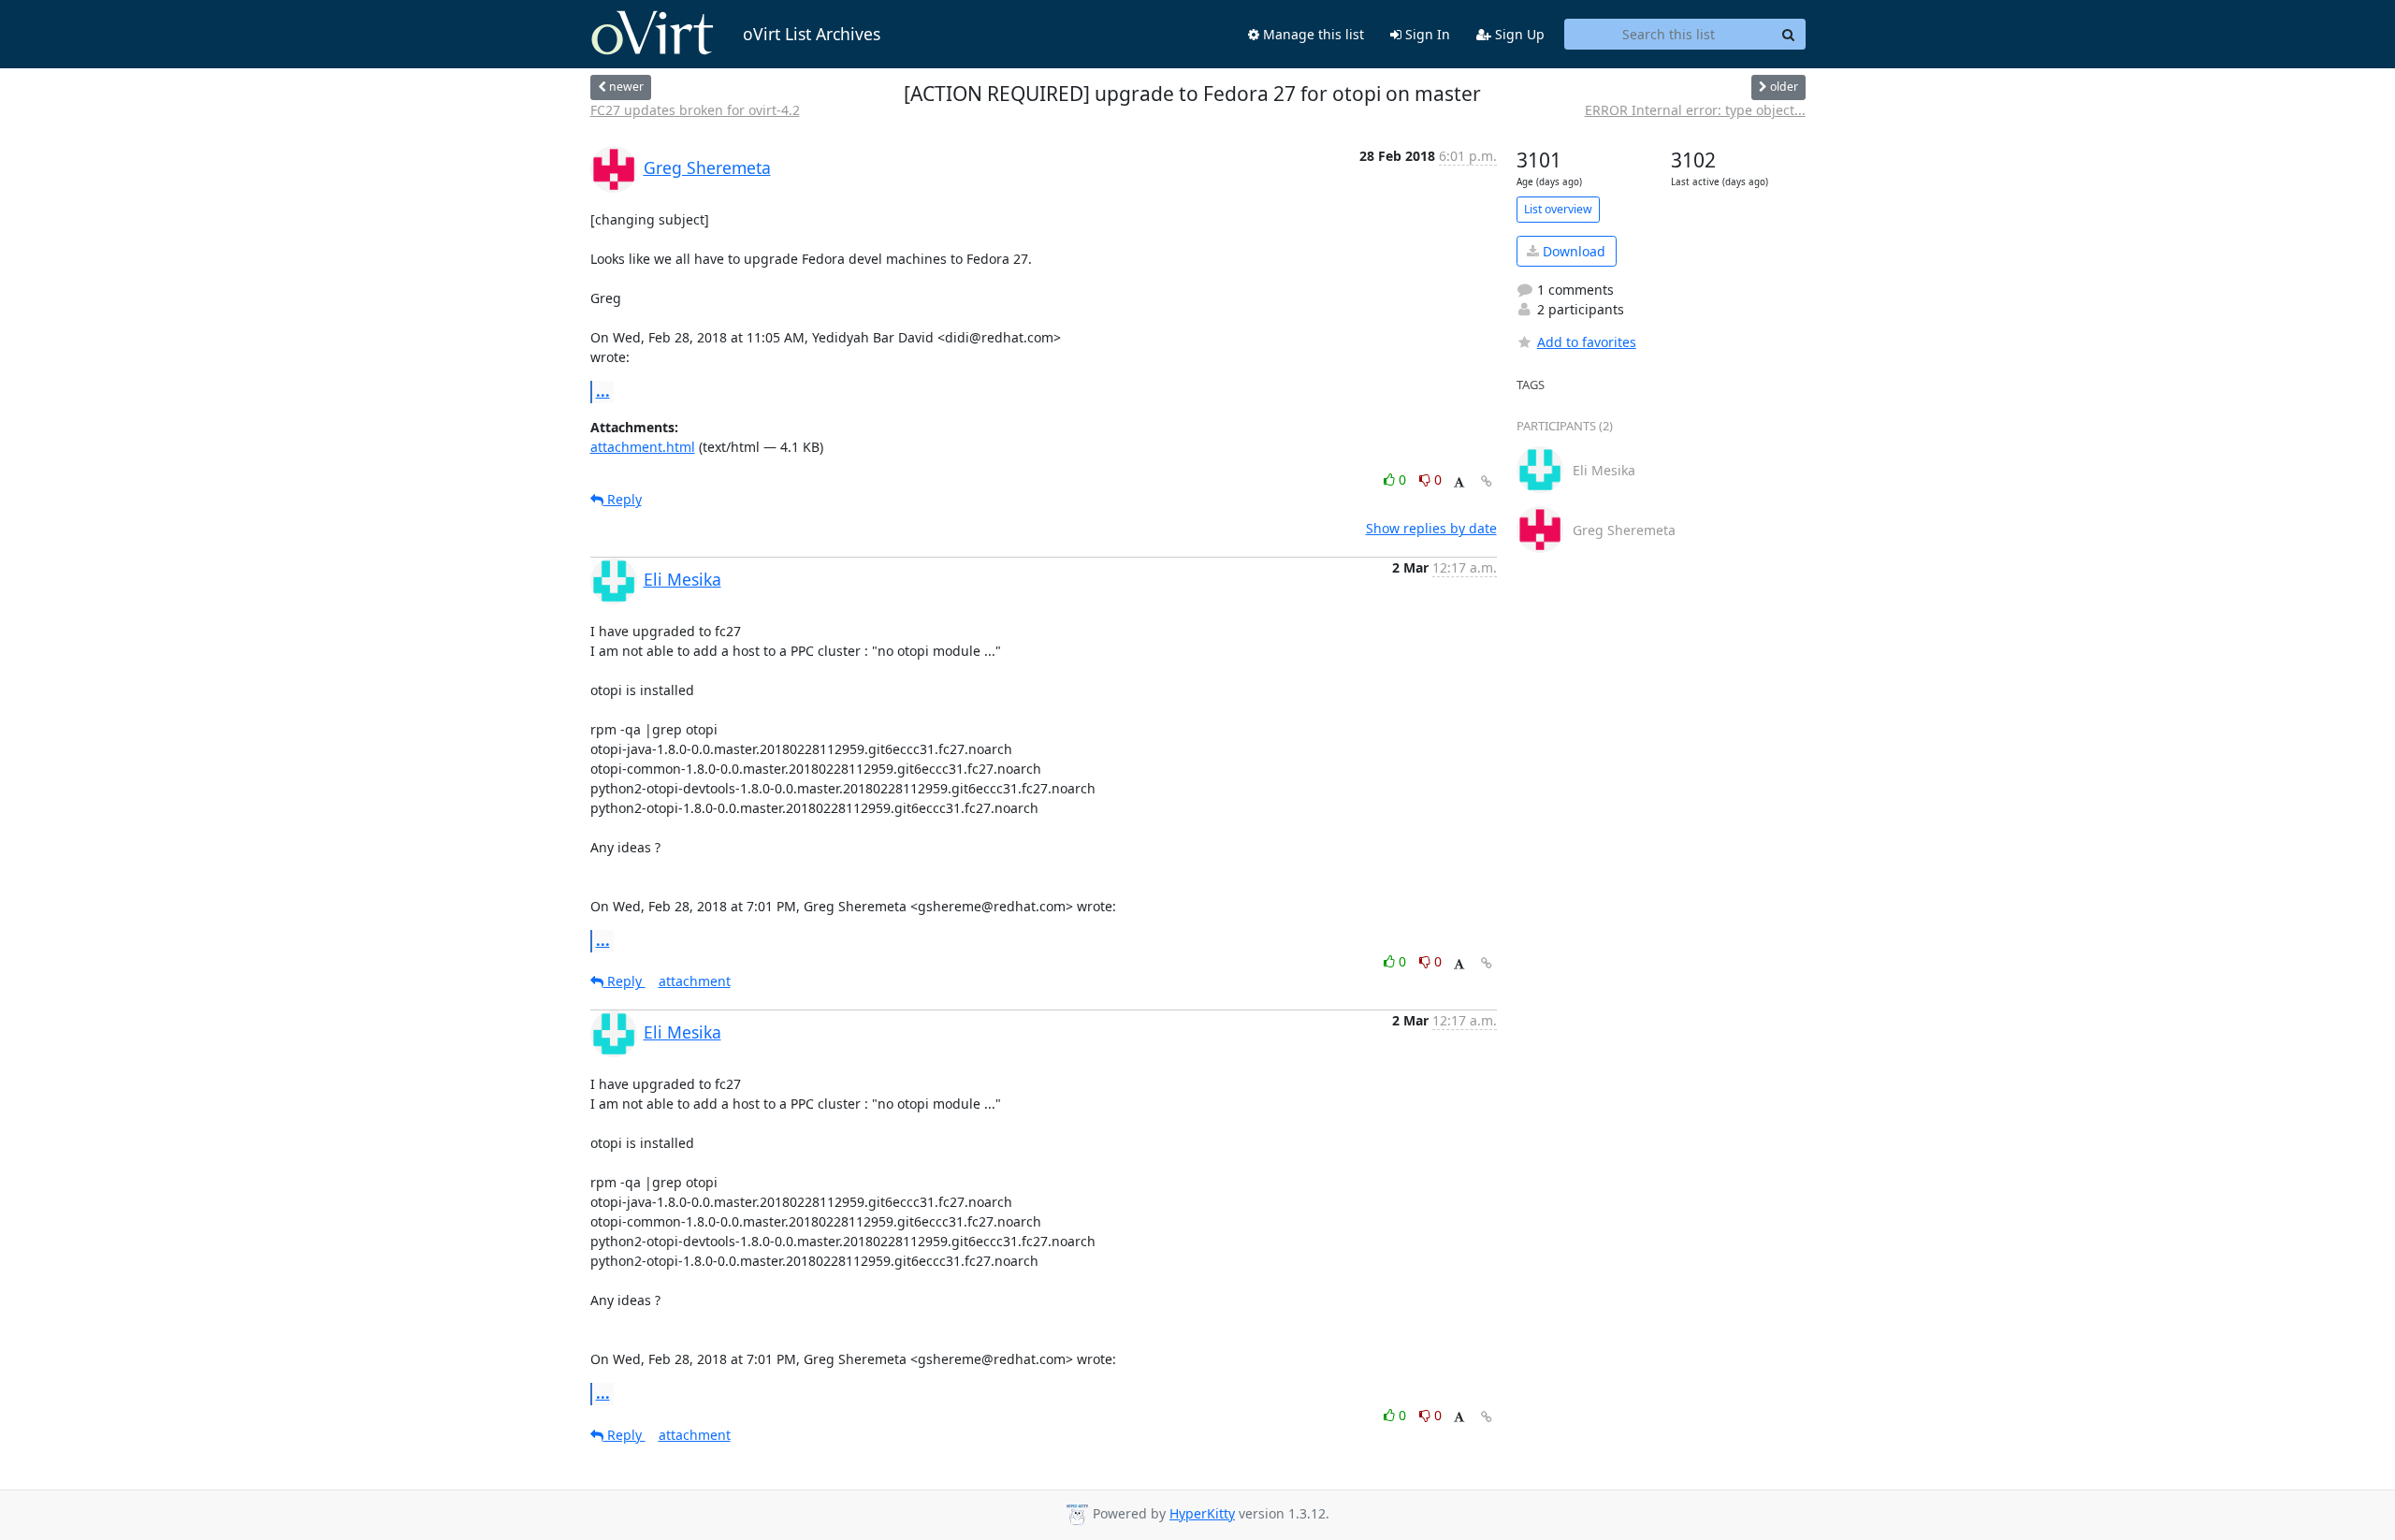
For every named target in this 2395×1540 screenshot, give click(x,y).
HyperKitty (1202, 1513)
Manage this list (1312, 34)
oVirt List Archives (812, 34)
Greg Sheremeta (707, 167)
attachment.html (643, 447)
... (603, 391)
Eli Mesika (682, 579)
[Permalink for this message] (1487, 481)
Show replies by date (1431, 528)
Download (1572, 251)
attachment (695, 981)
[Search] (1789, 35)
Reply (623, 499)
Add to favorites (1587, 342)
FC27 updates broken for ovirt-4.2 (695, 110)
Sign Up (1518, 34)
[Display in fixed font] (1459, 482)
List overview (1558, 209)
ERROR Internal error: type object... (1695, 110)
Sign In (1426, 34)
